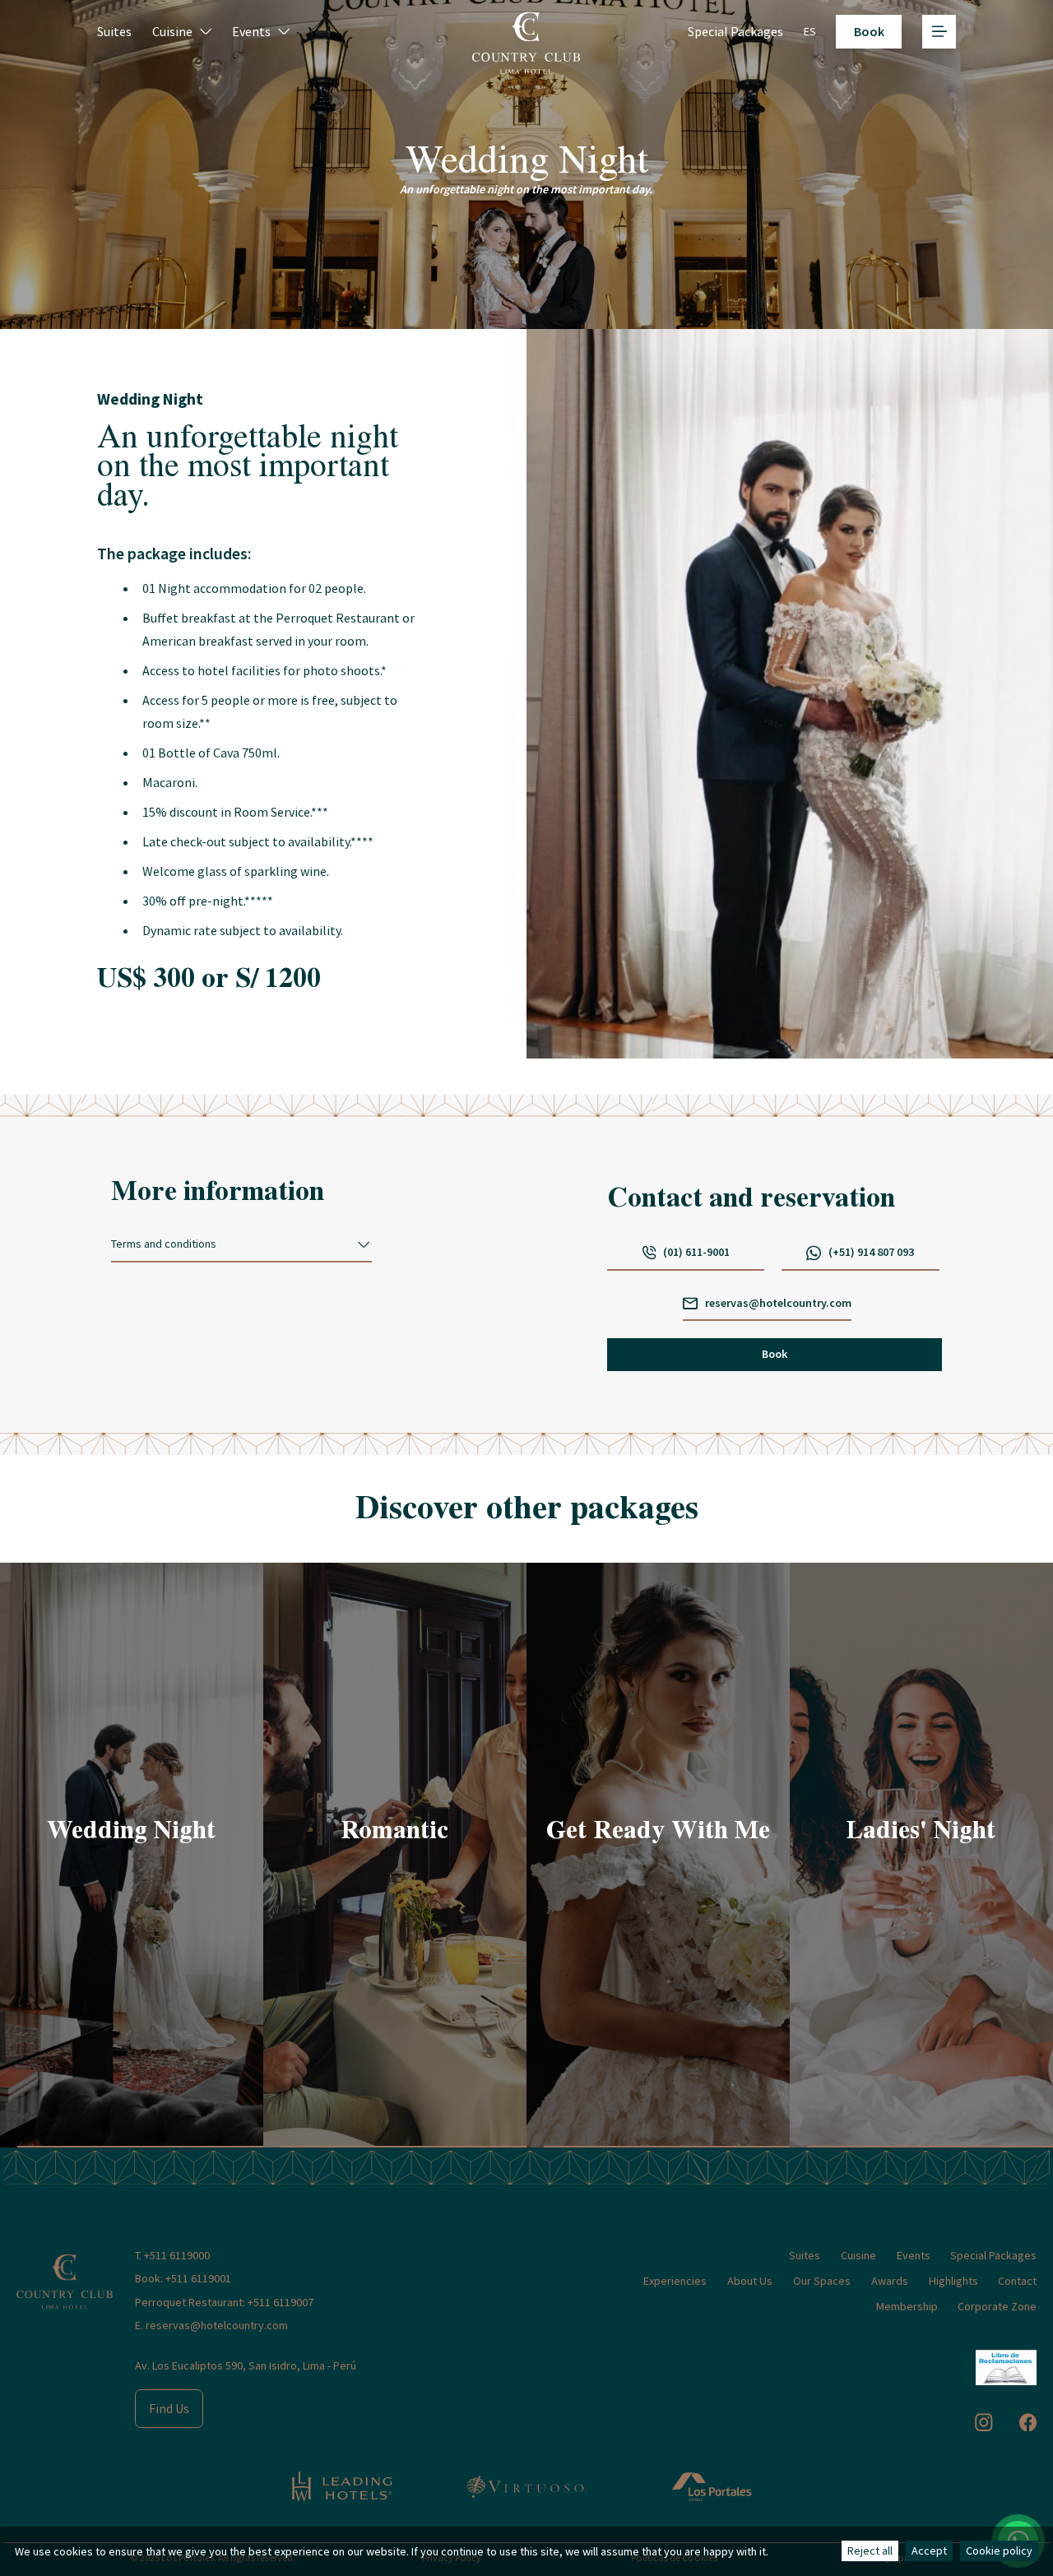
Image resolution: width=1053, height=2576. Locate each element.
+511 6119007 (281, 2302)
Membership (907, 2306)
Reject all (870, 2551)
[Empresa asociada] (341, 2487)
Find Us (169, 2408)
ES (810, 31)
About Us (750, 2281)
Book (775, 1354)
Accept (929, 2551)
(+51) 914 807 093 (871, 1252)
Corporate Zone (997, 2306)
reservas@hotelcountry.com (778, 1303)
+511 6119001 (198, 2278)
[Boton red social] (984, 2422)
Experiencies (675, 2281)
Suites (114, 31)
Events (251, 31)
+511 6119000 (177, 2255)
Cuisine (172, 31)
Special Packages (735, 31)
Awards (890, 2281)
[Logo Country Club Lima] (65, 2267)
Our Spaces (822, 2281)
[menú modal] (939, 32)
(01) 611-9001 (696, 1252)
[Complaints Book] (1007, 2368)
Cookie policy (999, 2551)
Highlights (953, 2281)
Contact (1017, 2281)
